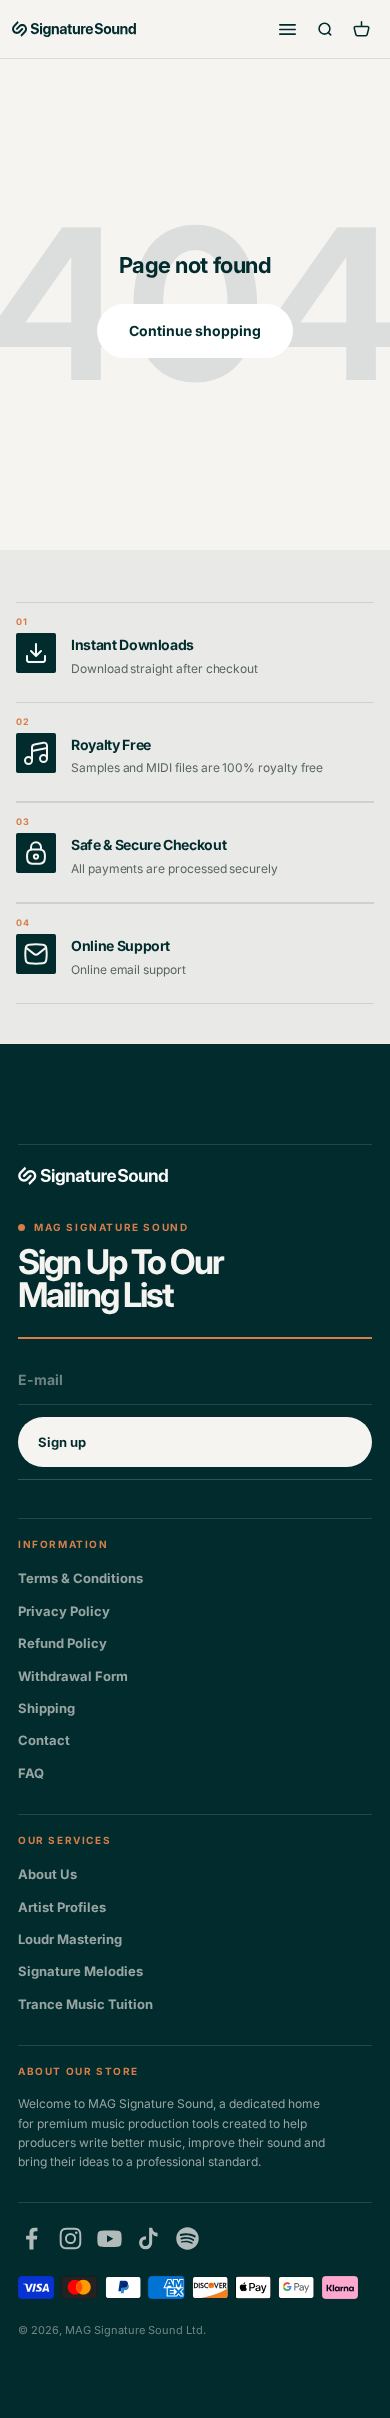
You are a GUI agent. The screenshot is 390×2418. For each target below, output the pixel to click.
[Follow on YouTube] (109, 2238)
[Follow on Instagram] (70, 2238)
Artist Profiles (62, 1907)
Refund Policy (62, 1643)
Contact (44, 1740)
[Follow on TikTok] (148, 2238)
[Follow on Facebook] (31, 2238)
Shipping (46, 1708)
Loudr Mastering (70, 1939)
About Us (47, 1874)
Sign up (62, 1442)
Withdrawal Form (73, 1676)
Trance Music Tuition (85, 2004)
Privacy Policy (64, 1611)
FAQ (31, 1773)
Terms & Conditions (80, 1578)
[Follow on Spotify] (187, 2238)
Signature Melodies (80, 1971)
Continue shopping (195, 330)
